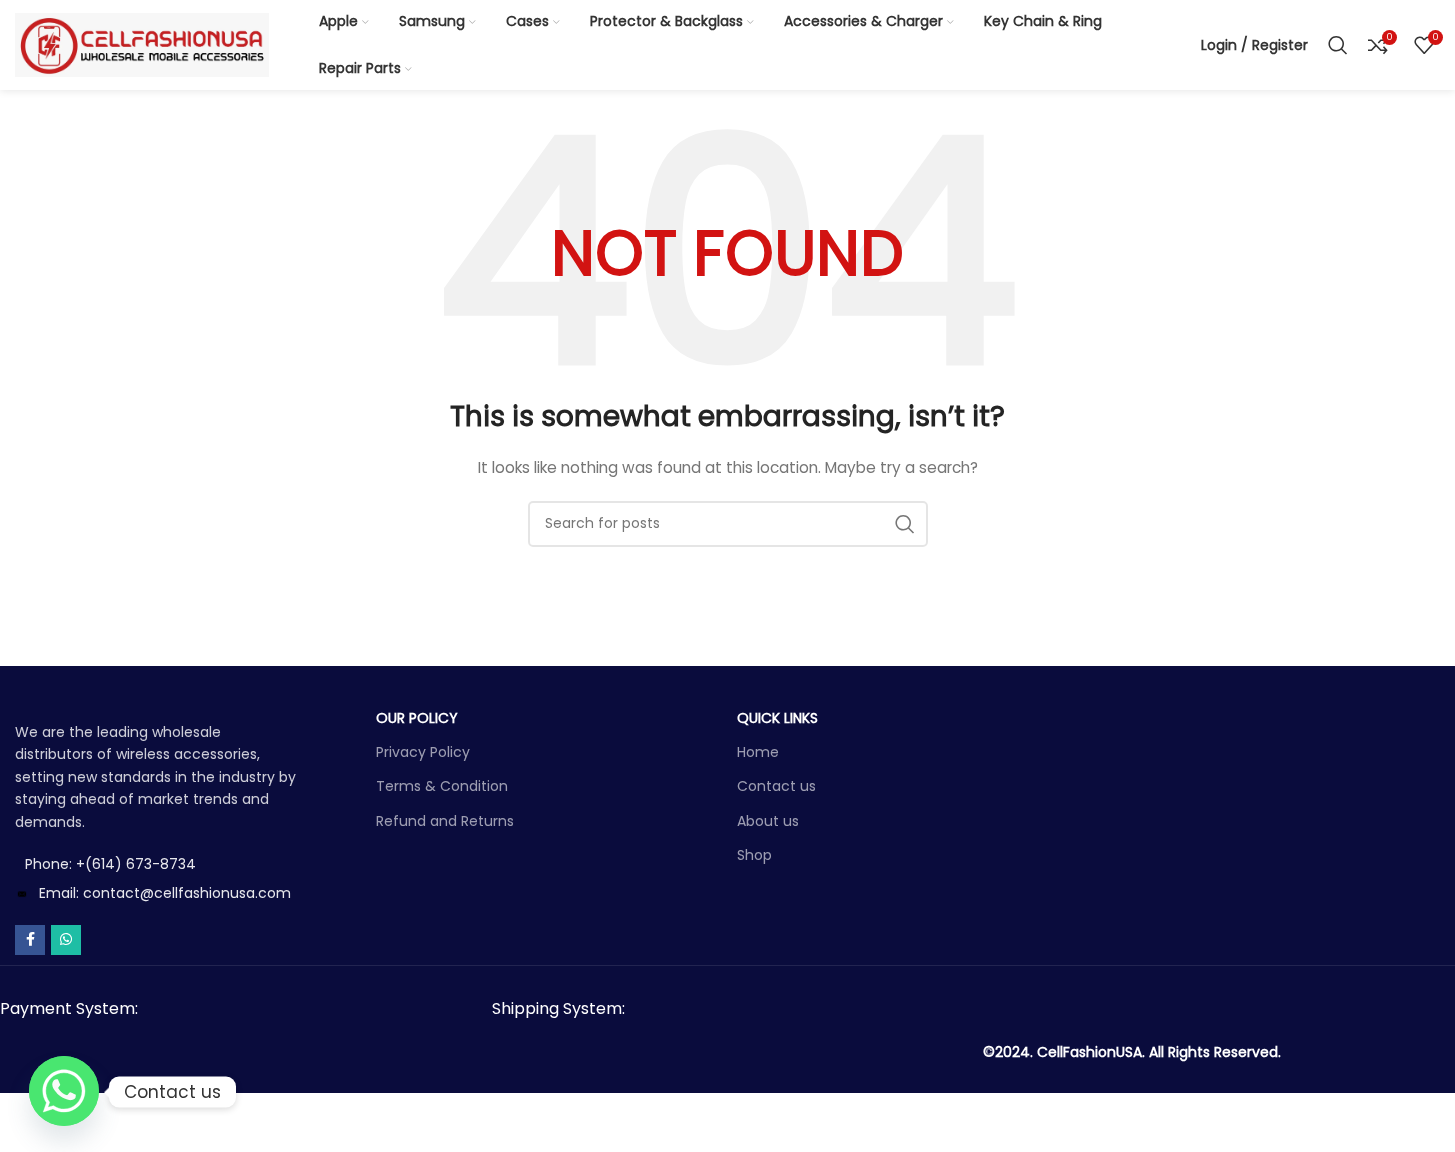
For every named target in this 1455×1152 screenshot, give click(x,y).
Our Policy (417, 718)
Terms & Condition (442, 786)
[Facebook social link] (30, 940)
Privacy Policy (423, 752)
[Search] (1338, 45)
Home (758, 752)
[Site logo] (142, 44)
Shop (754, 855)
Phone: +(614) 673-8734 (110, 864)
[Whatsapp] (64, 1092)
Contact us (776, 786)
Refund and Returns (445, 821)
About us (768, 821)
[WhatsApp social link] (66, 940)
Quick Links (777, 718)
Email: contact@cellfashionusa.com (165, 893)
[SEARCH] (905, 524)
